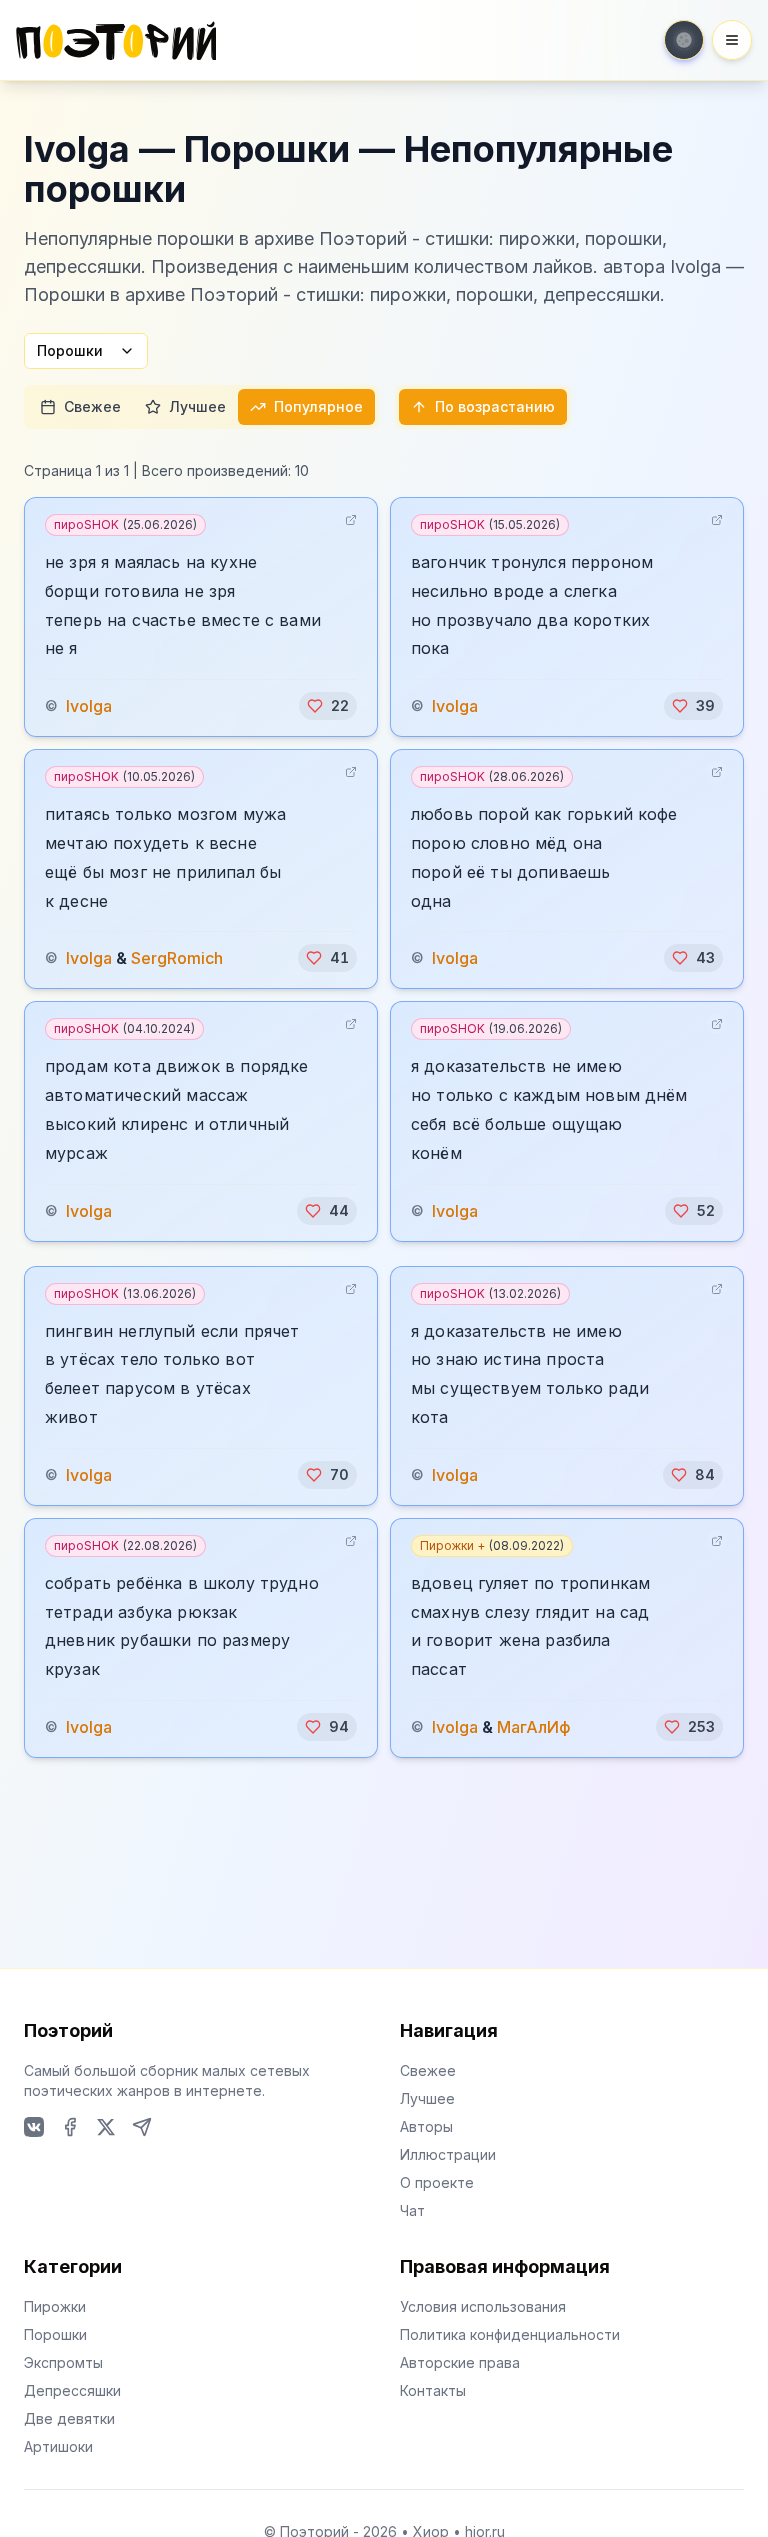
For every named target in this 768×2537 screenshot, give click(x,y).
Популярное (318, 406)
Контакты (433, 2390)
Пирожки (55, 2306)
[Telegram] (142, 2127)
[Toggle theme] (684, 40)
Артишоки (58, 2446)
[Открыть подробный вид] (351, 520)
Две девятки (69, 2418)
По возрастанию (495, 406)
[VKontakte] (34, 2127)
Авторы (426, 2126)
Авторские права (460, 2362)
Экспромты (63, 2362)
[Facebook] (70, 2127)
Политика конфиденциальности (510, 2334)
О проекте (437, 2182)
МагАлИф (534, 1727)
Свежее (92, 406)
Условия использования (483, 2306)
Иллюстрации (448, 2154)
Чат (412, 2210)
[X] (106, 2127)
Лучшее (197, 406)
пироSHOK (125, 524)
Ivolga (89, 706)
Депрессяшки (72, 2390)
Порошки (70, 350)
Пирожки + (492, 1545)
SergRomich (177, 958)
